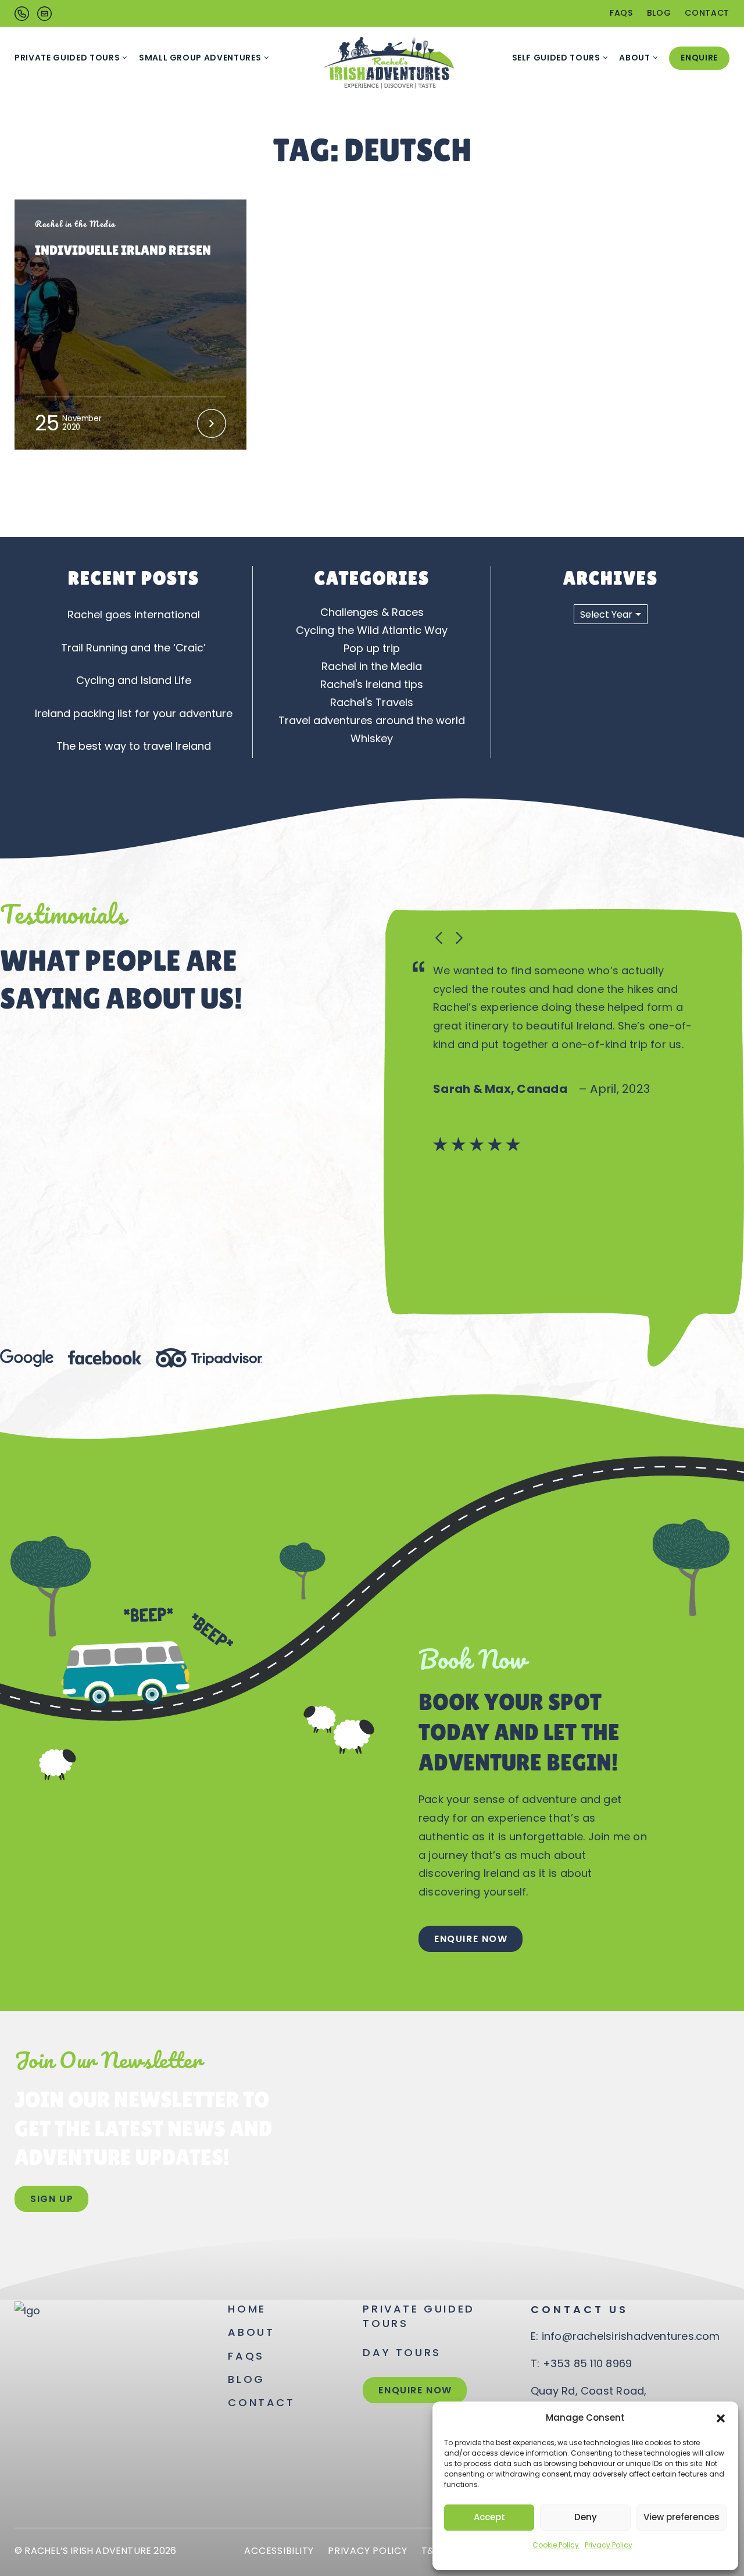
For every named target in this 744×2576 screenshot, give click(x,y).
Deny (586, 2517)
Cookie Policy (556, 2545)
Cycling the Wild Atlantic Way (372, 630)
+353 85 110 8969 (588, 2363)
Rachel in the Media (372, 666)
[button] (721, 2418)
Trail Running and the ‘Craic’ (133, 648)
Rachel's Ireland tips (372, 684)
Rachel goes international (134, 614)
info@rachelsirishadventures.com (631, 2336)
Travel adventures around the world (372, 720)
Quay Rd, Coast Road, (589, 2391)
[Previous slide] (439, 938)
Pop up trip (372, 648)
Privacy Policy (609, 2545)
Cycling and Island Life (134, 680)
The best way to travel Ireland (134, 746)
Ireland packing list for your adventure (134, 713)
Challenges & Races (372, 612)
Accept (489, 2517)
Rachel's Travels (372, 702)
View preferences (682, 2517)
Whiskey (372, 738)
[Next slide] (458, 938)
